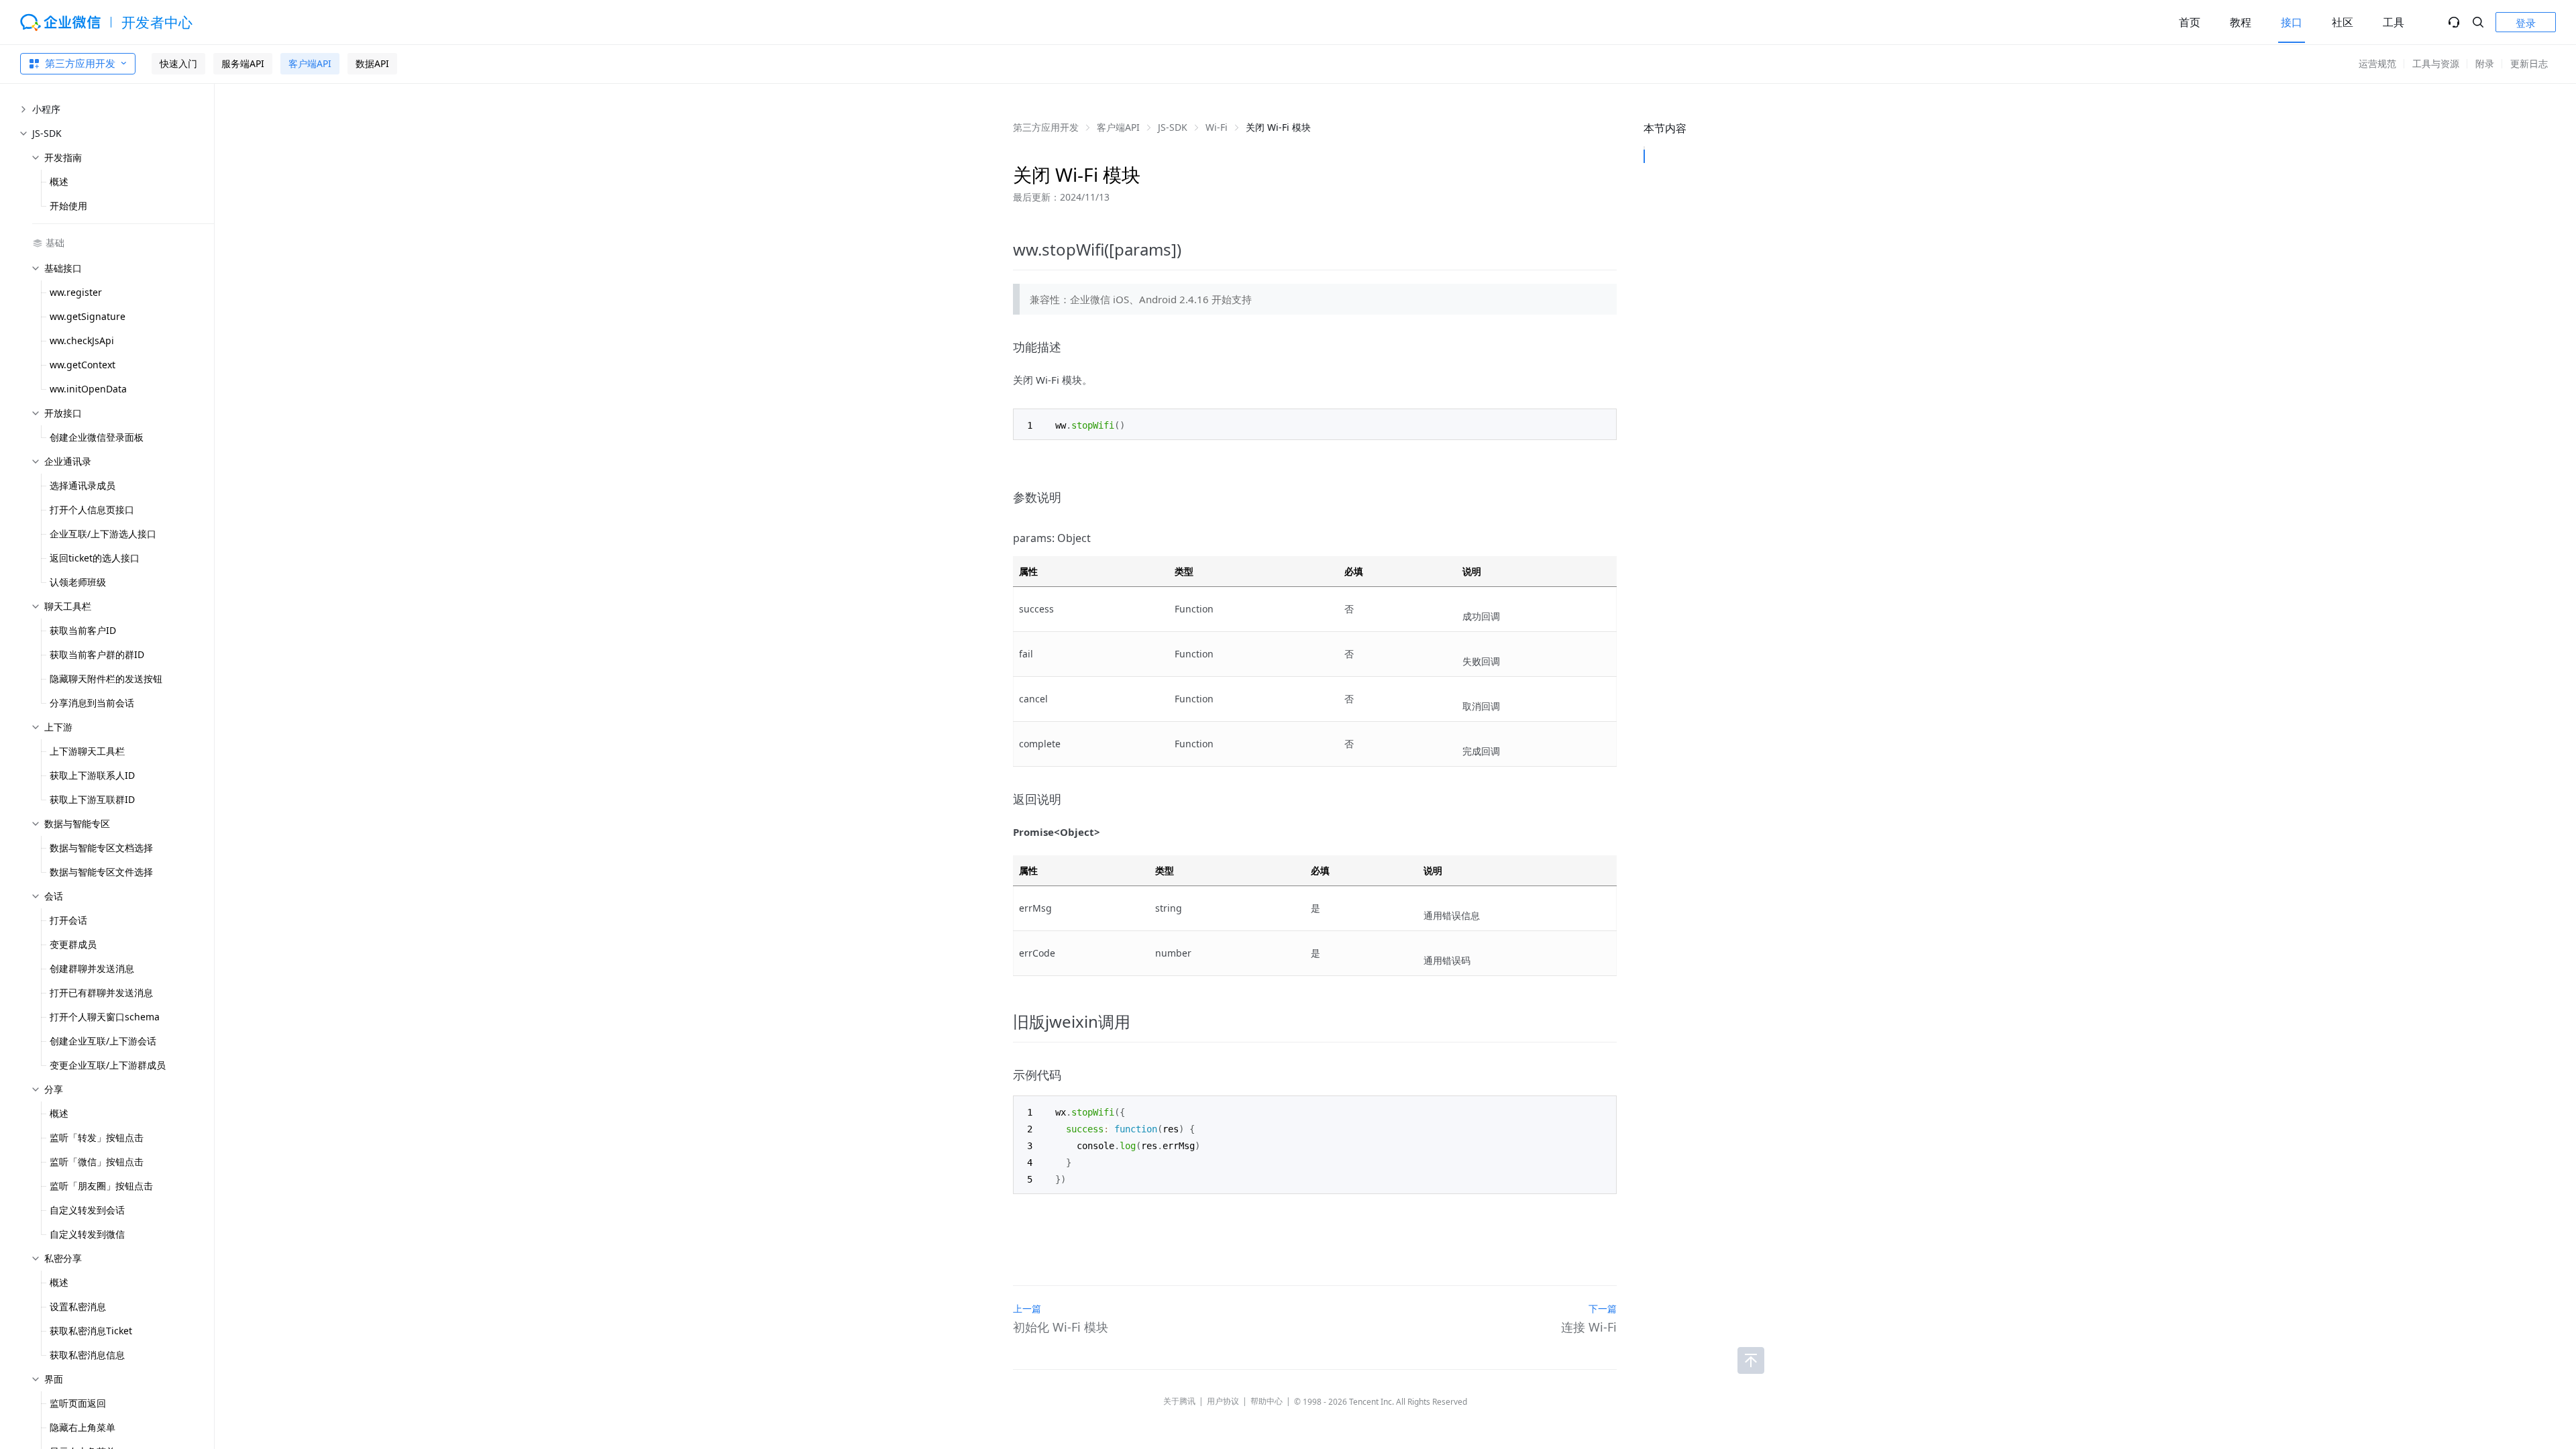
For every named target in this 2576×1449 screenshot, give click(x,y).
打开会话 (68, 920)
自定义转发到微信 (87, 1234)
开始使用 (68, 206)
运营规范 (2377, 63)
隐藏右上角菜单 (83, 1427)
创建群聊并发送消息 (92, 968)
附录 (2485, 63)
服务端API (243, 63)
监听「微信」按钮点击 (97, 1162)
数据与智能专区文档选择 (101, 848)
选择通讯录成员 (83, 485)
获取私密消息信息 (87, 1355)
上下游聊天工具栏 (87, 751)
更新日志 (2529, 63)
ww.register (76, 292)
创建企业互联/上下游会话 (103, 1041)
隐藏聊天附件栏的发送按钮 (106, 679)
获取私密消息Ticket (91, 1331)
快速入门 (178, 63)
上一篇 (1027, 1308)
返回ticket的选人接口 (95, 558)
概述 (59, 181)
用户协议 (1223, 1401)
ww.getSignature (88, 316)
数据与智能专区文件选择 (101, 872)
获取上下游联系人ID (92, 775)
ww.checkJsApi (82, 340)
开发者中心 (157, 22)
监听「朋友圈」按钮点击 (101, 1186)
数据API (372, 63)
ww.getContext (83, 365)
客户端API (310, 63)
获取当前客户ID (83, 630)
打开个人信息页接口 (92, 509)
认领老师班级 (78, 582)
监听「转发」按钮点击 (97, 1137)
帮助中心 (1267, 1401)
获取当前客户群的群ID (97, 654)
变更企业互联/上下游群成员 (108, 1065)
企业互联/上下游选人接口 (103, 534)
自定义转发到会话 (87, 1210)
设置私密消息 (78, 1306)
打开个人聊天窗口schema (105, 1017)
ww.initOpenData (88, 389)
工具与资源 (2436, 63)
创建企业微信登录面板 (97, 437)
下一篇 (1603, 1308)
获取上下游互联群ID (92, 799)
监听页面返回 (78, 1403)
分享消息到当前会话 (92, 703)
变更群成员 (73, 944)
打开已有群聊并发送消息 (101, 992)
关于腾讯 (1179, 1401)
